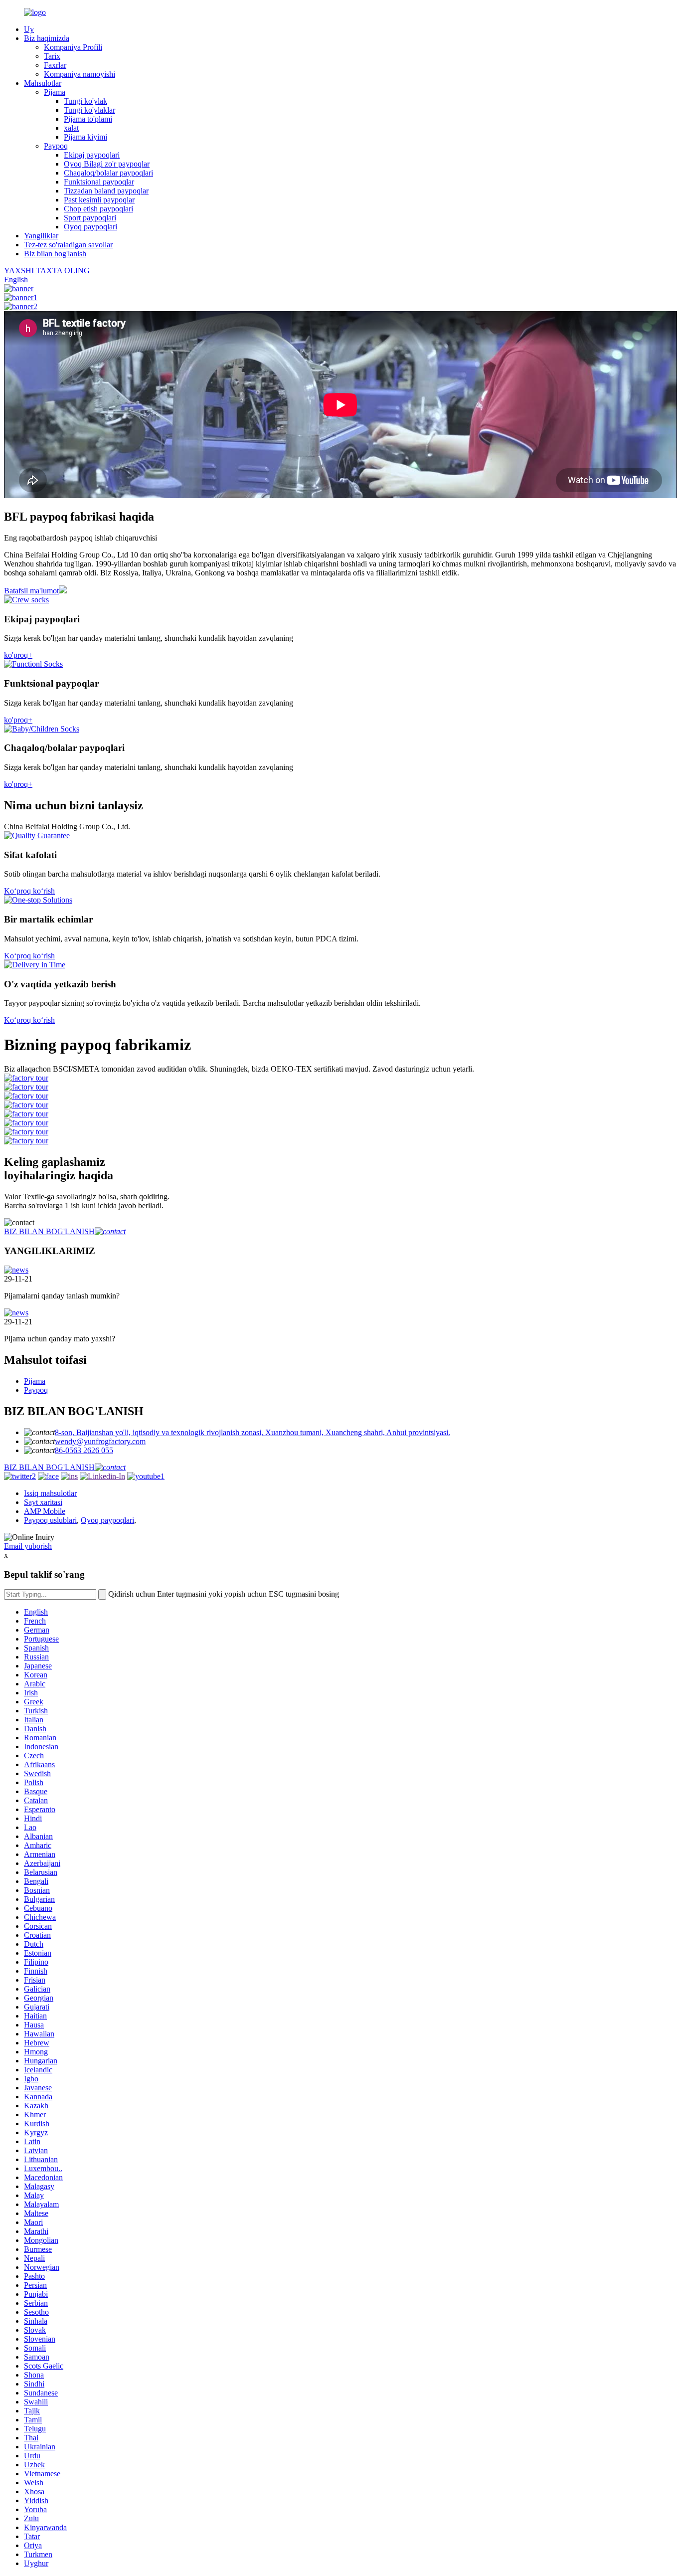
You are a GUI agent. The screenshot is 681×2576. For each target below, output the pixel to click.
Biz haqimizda (47, 38)
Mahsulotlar (43, 83)
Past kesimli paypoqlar (99, 200)
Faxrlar (55, 65)
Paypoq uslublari (50, 1520)
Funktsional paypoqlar (99, 182)
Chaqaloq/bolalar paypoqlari (108, 173)
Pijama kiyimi (85, 137)
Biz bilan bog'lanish (55, 254)
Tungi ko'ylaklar (89, 110)
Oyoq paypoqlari (90, 227)
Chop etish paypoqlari (98, 209)
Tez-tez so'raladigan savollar (68, 245)
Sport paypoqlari (90, 218)
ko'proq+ (18, 655)
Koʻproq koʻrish (29, 891)
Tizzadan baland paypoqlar (106, 191)
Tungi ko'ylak (85, 101)
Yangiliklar (41, 236)
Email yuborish (28, 1546)
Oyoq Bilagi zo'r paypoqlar (107, 164)
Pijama (55, 92)
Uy (29, 29)
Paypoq (56, 146)
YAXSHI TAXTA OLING (47, 271)
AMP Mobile (45, 1511)
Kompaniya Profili (73, 47)
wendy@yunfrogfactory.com (100, 1441)
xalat (71, 128)
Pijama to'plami (88, 119)
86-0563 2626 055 (84, 1450)
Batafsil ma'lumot (31, 591)
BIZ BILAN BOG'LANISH (49, 1231)
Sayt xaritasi (43, 1502)
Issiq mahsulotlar (50, 1493)
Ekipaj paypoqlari (92, 155)
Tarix (52, 56)
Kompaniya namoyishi (80, 74)
